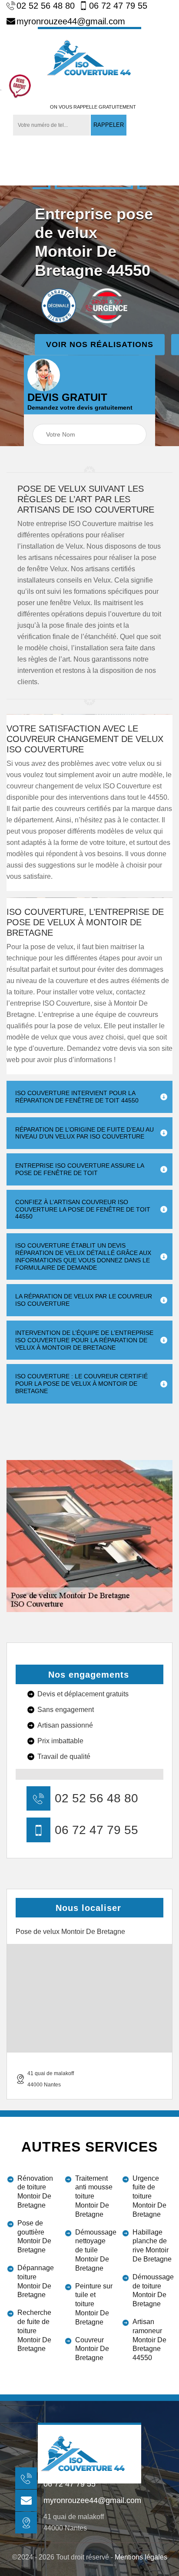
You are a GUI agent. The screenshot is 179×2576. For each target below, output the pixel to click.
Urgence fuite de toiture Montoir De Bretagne (149, 2196)
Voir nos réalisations (100, 344)
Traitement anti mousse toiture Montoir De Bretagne (94, 2196)
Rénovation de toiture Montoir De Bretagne (35, 2192)
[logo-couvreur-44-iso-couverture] (89, 57)
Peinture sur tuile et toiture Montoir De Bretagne (94, 2304)
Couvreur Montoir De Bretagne (92, 2349)
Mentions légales (141, 2557)
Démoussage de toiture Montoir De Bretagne (152, 2290)
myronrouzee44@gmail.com (71, 21)
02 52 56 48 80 (46, 6)
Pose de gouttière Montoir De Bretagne (34, 2237)
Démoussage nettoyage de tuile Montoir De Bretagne (95, 2250)
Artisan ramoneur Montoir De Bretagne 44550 (149, 2340)
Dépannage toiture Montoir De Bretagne (36, 2281)
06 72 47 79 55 (118, 6)
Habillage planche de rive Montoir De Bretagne (152, 2246)
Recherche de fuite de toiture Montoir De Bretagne (34, 2331)
